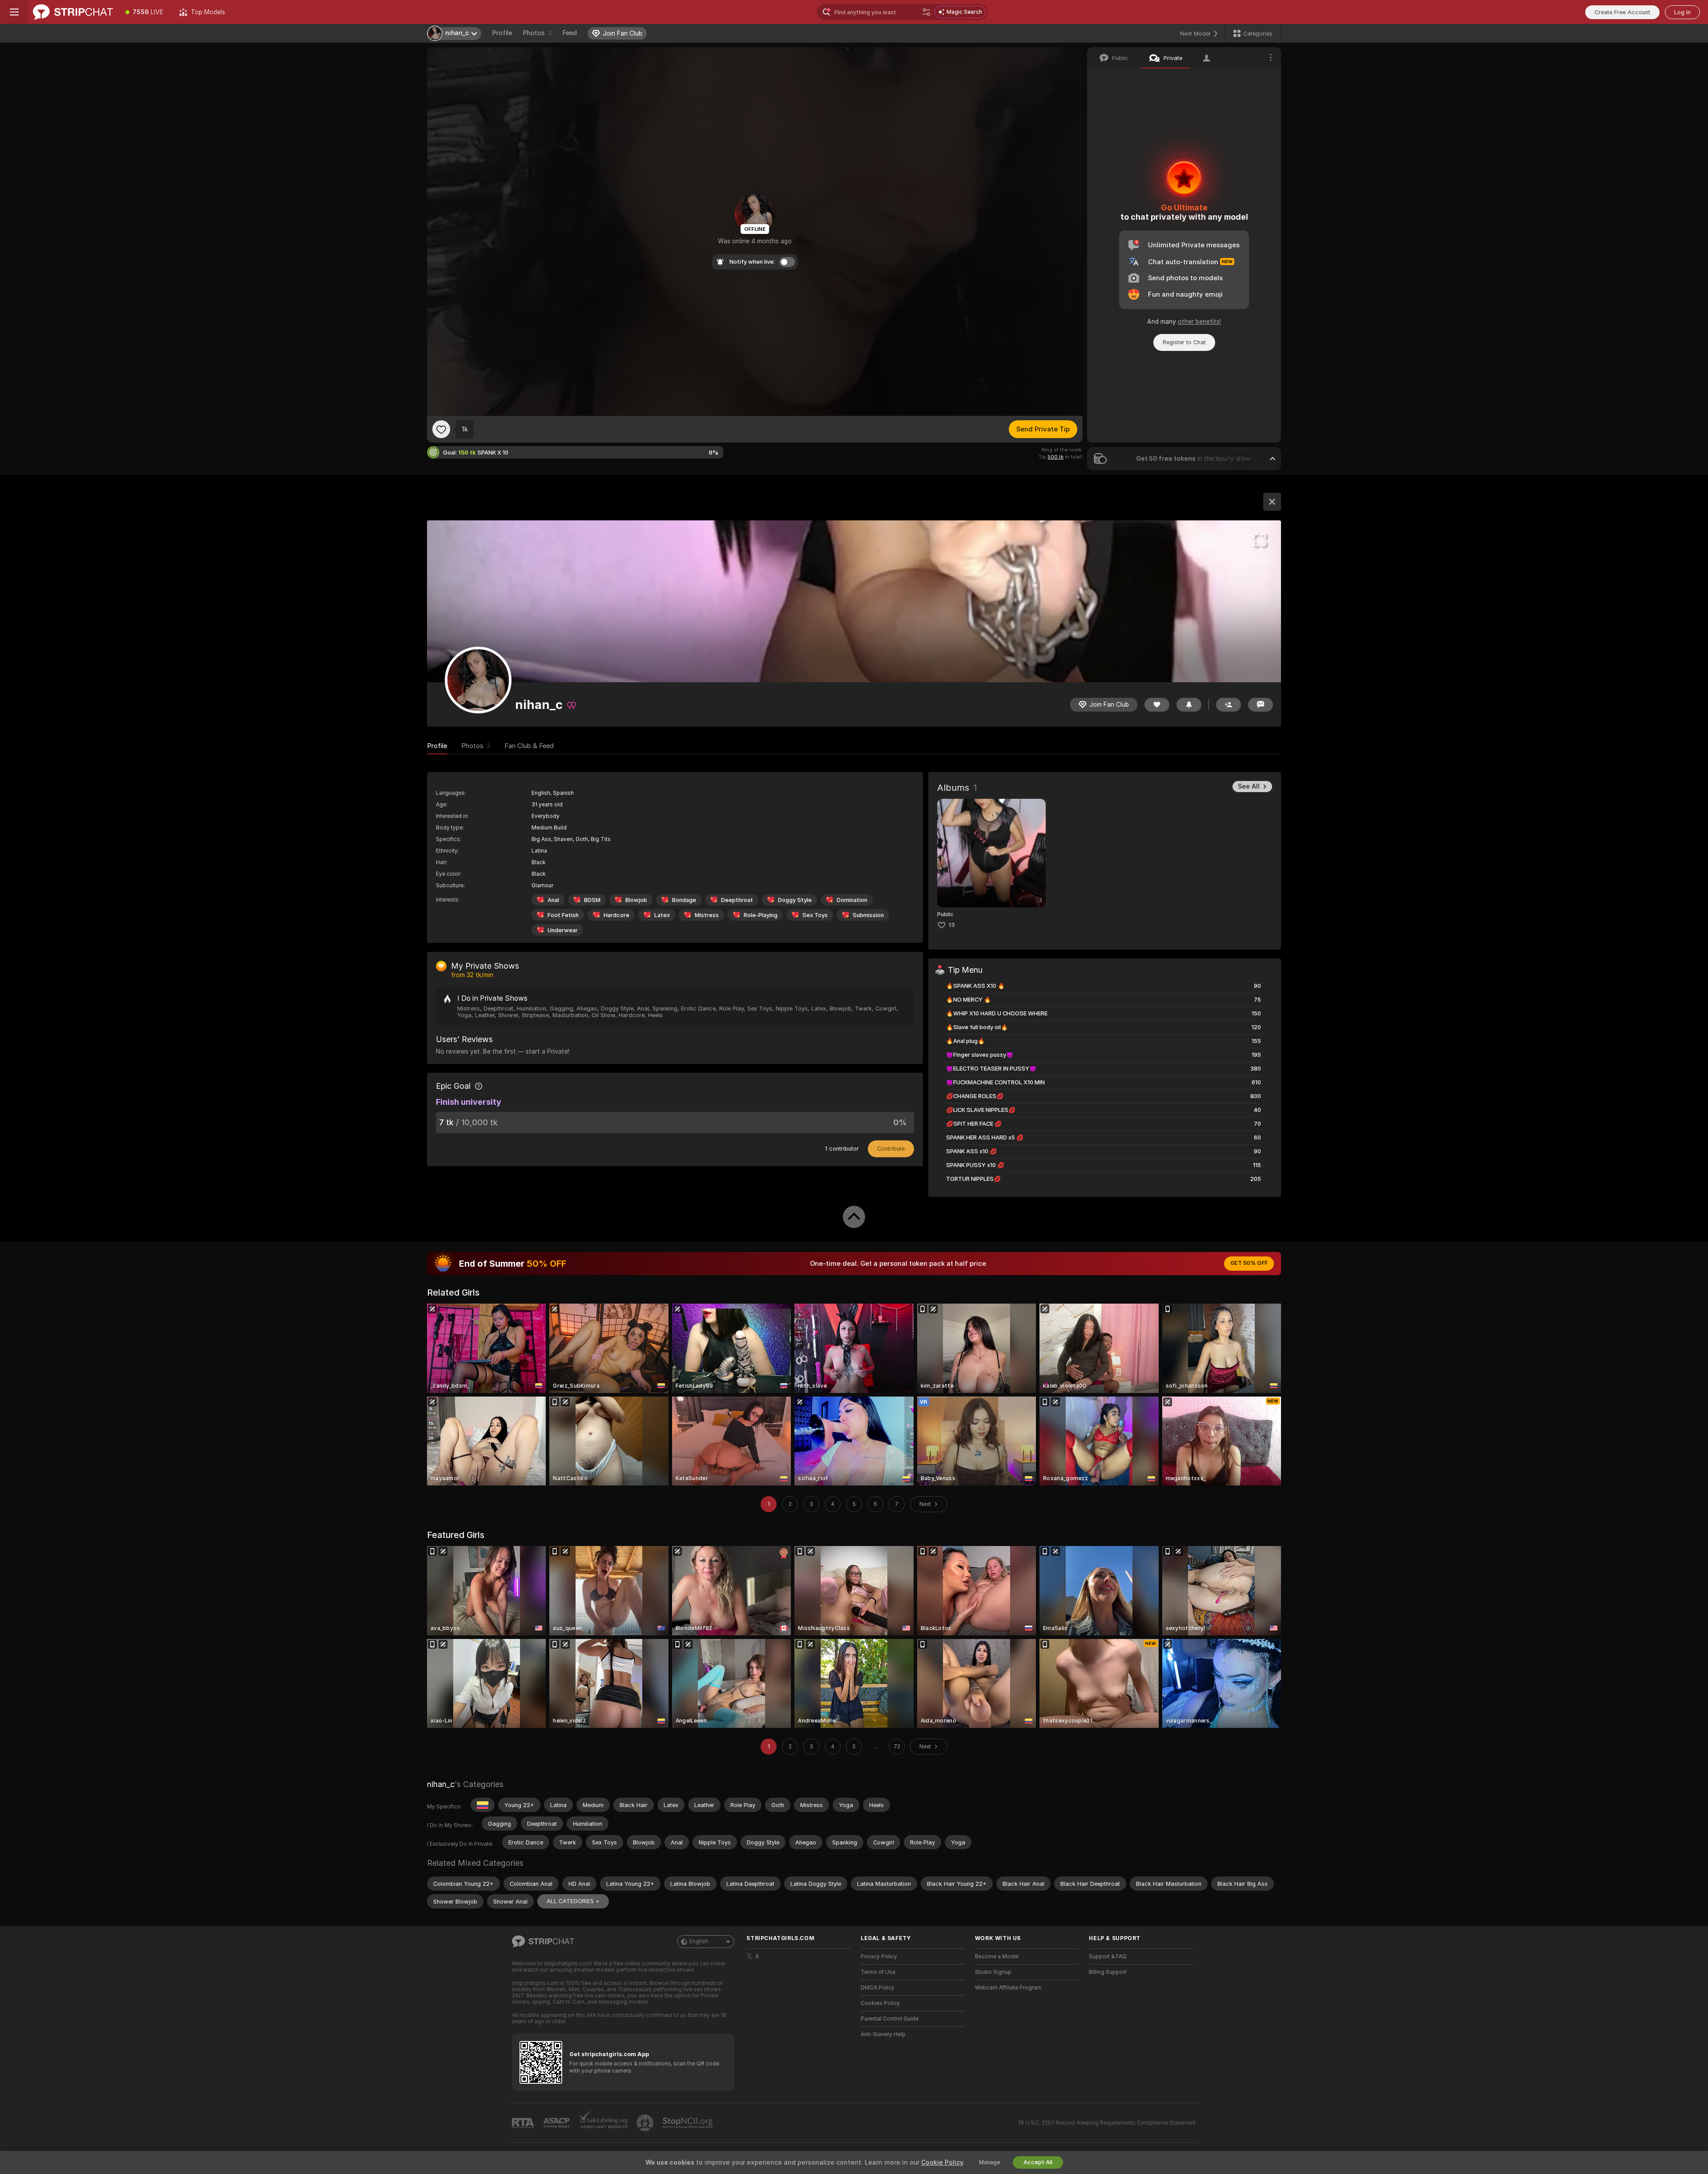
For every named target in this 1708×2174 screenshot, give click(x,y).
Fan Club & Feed (529, 746)
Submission (868, 915)
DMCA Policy (878, 1988)
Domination (852, 900)
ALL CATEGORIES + (573, 1901)
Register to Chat (1184, 342)
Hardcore (616, 915)
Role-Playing (761, 915)
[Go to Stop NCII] (689, 2123)
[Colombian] (483, 1805)
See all (1249, 786)
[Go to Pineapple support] (646, 2123)
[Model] (1272, 502)
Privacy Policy (879, 1957)
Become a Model (997, 1957)
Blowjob (636, 900)
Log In (1682, 12)
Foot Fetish (563, 915)
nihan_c (441, 1784)
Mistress (707, 915)
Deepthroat (737, 900)
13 (952, 925)
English (699, 1941)
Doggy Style (795, 900)
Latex (662, 915)
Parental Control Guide (890, 2019)
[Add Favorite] (441, 429)
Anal (553, 900)
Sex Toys (815, 915)
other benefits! (1199, 322)
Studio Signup (993, 1972)
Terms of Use (878, 1972)
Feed (570, 33)
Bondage (684, 900)
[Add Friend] (1229, 705)
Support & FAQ (1108, 1957)
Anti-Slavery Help (883, 2034)
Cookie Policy (942, 2162)
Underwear (563, 930)
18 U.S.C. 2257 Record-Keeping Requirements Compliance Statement (1107, 2123)
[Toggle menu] (14, 12)
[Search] (927, 12)
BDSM (592, 900)
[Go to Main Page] (73, 12)
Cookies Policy (880, 2003)
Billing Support (1108, 1972)
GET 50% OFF (1249, 1263)
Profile (502, 33)
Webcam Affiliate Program (1008, 1988)
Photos (537, 33)
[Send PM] (1261, 705)
